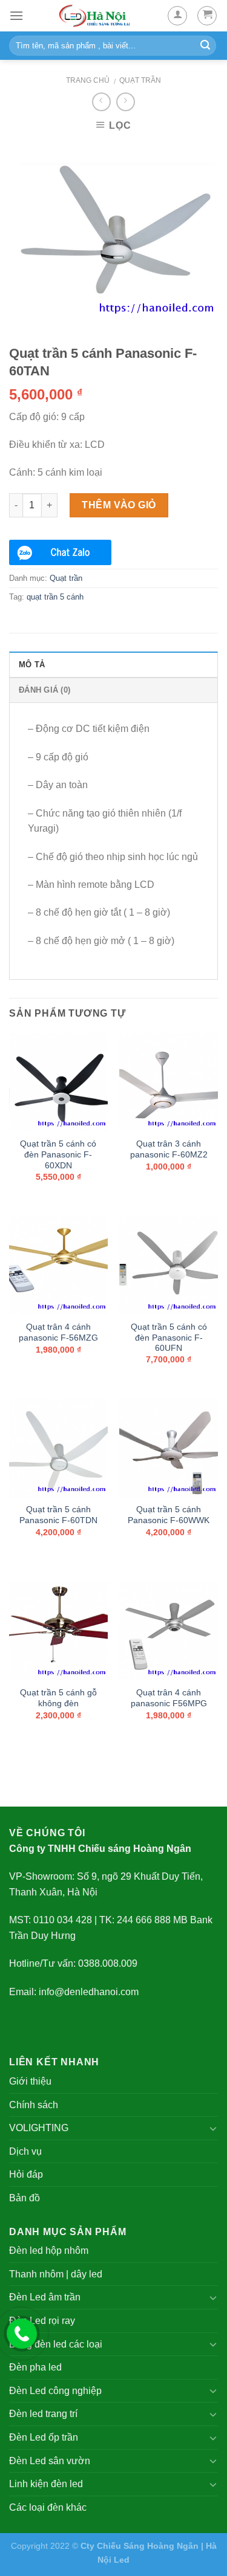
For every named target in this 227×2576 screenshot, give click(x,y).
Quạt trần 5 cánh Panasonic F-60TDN (58, 1515)
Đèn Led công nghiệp (55, 2391)
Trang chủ (88, 80)
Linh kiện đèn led (46, 2484)
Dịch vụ (25, 2151)
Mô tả (32, 665)
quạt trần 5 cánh (55, 597)
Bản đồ (25, 2198)
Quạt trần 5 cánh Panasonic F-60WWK (169, 1515)
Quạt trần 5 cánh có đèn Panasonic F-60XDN (58, 1154)
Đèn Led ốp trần (44, 2437)
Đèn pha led (35, 2367)
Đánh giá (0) (44, 690)
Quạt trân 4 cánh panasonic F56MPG (169, 1698)
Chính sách (34, 2105)
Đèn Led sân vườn (50, 2461)
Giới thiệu (30, 2081)
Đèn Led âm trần (45, 2297)
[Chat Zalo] (60, 552)
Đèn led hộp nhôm (49, 2251)
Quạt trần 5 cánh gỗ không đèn (58, 1698)
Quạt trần (140, 80)
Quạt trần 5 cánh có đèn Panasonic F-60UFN (169, 1338)
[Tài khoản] (177, 16)
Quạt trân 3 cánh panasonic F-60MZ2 (169, 1149)
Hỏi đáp (26, 2174)
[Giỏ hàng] (207, 16)
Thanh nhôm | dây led (56, 2274)
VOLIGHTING (39, 2128)
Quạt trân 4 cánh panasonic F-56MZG (58, 1332)
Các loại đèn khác (48, 2507)
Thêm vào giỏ (119, 505)
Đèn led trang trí (43, 2414)
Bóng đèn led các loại (56, 2344)
